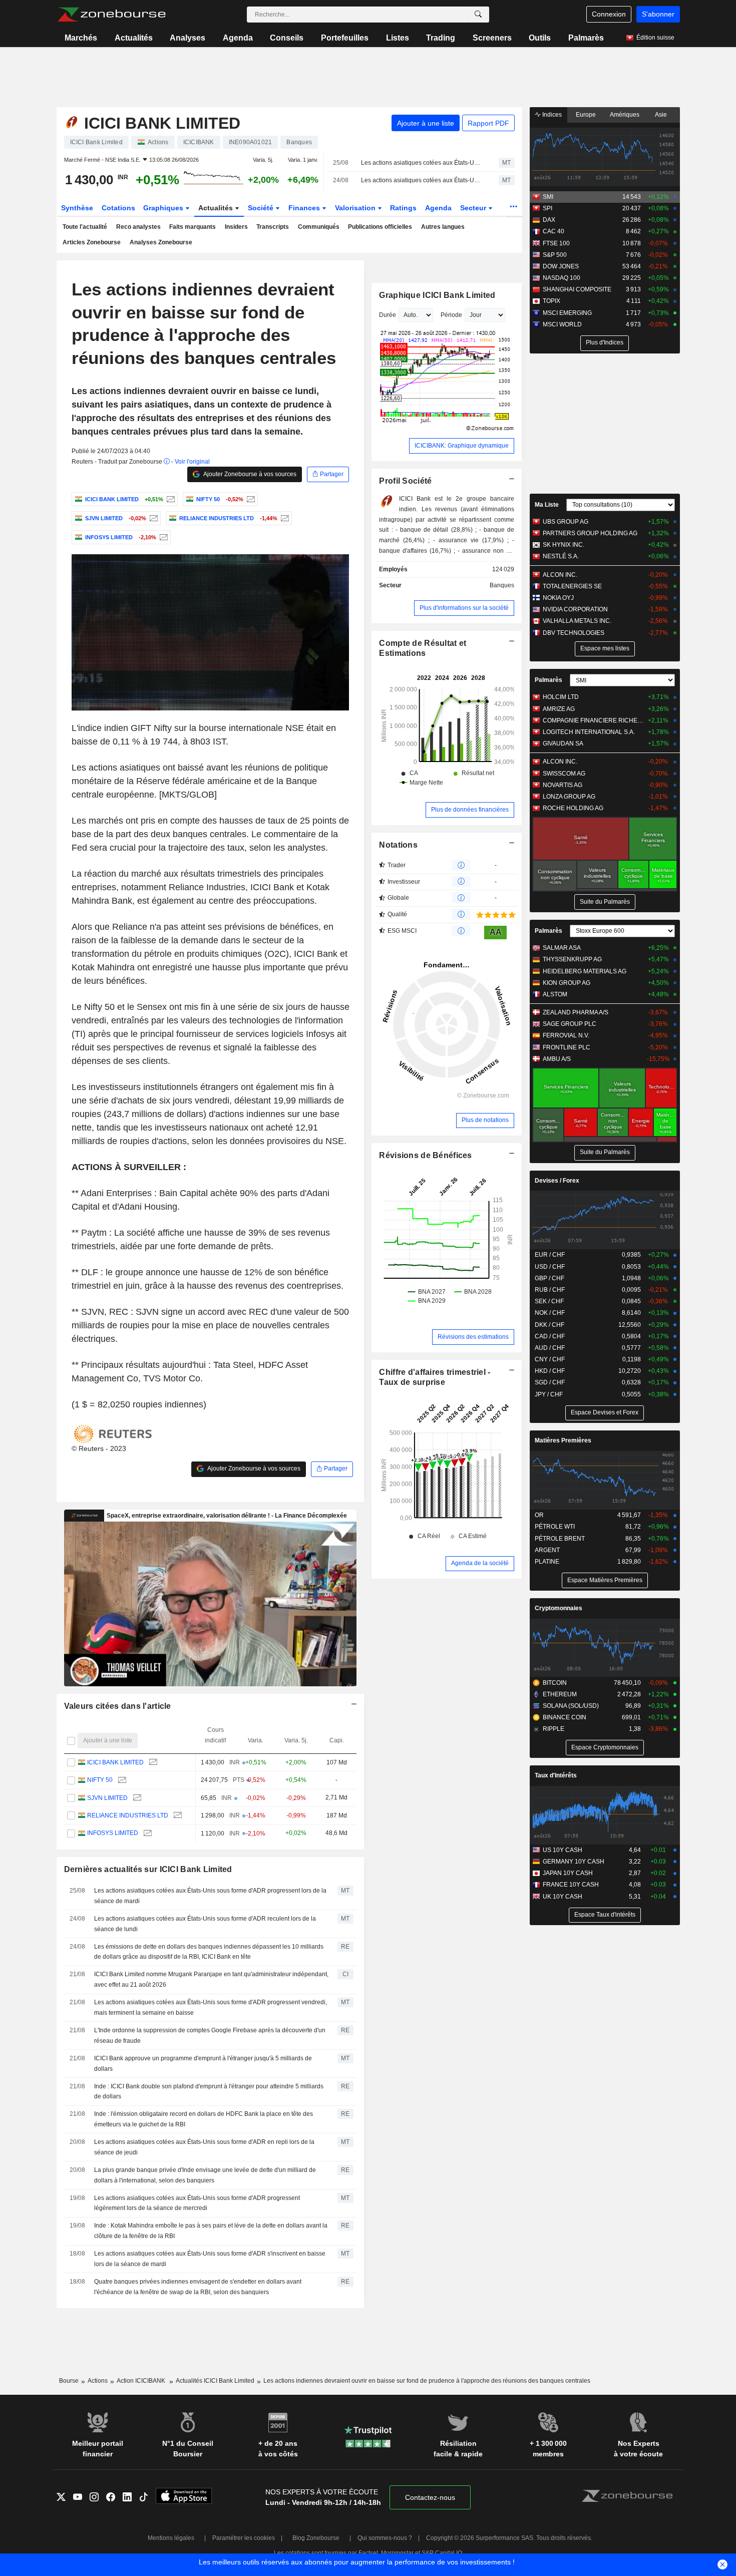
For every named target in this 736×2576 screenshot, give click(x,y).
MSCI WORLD (562, 324)
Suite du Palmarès (605, 902)
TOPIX (551, 301)
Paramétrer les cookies (244, 2538)
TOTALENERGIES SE (572, 586)
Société (262, 208)
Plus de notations (485, 1120)
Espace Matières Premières (605, 1580)
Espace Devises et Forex (605, 1412)
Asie (661, 115)
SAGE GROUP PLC (570, 1024)
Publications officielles (380, 227)
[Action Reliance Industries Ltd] (284, 518)
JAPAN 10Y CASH (568, 1873)
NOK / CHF (550, 1313)
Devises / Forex (557, 1181)
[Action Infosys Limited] (162, 537)
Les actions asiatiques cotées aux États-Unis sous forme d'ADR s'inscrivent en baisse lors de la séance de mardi (210, 2259)
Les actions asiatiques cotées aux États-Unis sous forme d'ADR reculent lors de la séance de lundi (421, 180)
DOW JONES (561, 266)
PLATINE (547, 1562)
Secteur (474, 208)
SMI (548, 197)
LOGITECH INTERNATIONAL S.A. (589, 732)
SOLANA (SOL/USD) (571, 1706)
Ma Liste (547, 505)
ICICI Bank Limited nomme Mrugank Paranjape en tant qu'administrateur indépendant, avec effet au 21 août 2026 (211, 1979)
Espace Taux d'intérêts (605, 1915)
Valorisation (356, 208)
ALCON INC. (560, 575)
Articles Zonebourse (92, 242)
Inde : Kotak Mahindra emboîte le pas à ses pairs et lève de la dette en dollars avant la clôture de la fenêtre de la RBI (211, 2231)
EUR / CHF (550, 1255)
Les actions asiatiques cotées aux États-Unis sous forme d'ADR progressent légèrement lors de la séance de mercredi (197, 2203)
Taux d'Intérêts (556, 1775)
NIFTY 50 (100, 1780)
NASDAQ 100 (562, 278)
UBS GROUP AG (566, 522)
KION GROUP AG (567, 983)
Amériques (625, 115)
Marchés (81, 38)
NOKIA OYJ (558, 598)
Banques (502, 585)
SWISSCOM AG (564, 774)
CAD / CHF (550, 1336)
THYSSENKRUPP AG (572, 959)
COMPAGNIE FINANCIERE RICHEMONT (593, 720)
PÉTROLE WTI (555, 1527)
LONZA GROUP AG (569, 797)
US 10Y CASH (563, 1850)
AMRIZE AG (559, 709)
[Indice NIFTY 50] (250, 499)
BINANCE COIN (565, 1717)
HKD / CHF (550, 1371)
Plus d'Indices (605, 342)
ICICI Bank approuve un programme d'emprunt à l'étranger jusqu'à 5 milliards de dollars (203, 2064)
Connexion (609, 14)
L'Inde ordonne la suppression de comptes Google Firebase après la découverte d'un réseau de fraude (210, 2036)
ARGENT (547, 1550)
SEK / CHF (549, 1301)
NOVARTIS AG (563, 785)
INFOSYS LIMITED (113, 1833)
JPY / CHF (549, 1394)
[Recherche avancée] (478, 15)
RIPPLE (554, 1729)
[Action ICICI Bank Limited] (169, 499)
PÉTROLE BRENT (560, 1539)
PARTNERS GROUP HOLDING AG (590, 533)
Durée (388, 315)
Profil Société (405, 481)
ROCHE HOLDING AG (573, 808)
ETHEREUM (560, 1694)
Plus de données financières (470, 810)
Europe (586, 115)
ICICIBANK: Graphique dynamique (462, 446)
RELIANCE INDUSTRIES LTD (128, 1815)
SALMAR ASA (562, 948)
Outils (540, 38)
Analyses (188, 38)
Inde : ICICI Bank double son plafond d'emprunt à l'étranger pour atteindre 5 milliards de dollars (209, 2092)
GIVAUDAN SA (563, 744)
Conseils (287, 38)
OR (539, 1515)
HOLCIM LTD (561, 697)
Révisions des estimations (473, 1337)
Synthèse (77, 208)
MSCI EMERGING (567, 313)
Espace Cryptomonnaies (605, 1747)
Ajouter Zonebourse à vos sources (249, 474)
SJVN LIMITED (107, 1798)
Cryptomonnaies (559, 1608)
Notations (398, 845)
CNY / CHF (550, 1359)
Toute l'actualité (85, 227)
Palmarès (586, 38)
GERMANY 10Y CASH (574, 1862)
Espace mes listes (605, 648)
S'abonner (658, 14)
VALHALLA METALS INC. (577, 621)
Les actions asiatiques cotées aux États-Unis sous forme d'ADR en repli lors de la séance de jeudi (204, 2147)
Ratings (403, 208)
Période (451, 315)
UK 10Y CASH (563, 1897)
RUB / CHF (550, 1290)
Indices (551, 115)
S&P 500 (555, 255)
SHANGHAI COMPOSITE (577, 289)
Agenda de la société (480, 1563)
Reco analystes (138, 227)
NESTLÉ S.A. (561, 556)
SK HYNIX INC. (564, 545)
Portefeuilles (345, 38)
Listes (398, 38)
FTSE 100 (556, 243)
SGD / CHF (550, 1382)
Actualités (134, 38)
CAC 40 (554, 231)
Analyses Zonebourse (161, 242)
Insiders (236, 227)
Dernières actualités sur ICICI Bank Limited (148, 1869)
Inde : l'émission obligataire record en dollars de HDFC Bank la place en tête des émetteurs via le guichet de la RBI (204, 2119)
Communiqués (319, 227)
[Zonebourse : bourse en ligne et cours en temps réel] (111, 15)
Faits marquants (193, 227)
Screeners (492, 38)
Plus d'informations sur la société (464, 608)
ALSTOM (555, 994)
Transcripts (273, 227)
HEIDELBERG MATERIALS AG (585, 971)
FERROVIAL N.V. (566, 1035)
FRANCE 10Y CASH (571, 1885)
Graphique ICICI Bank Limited (437, 295)
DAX (549, 220)
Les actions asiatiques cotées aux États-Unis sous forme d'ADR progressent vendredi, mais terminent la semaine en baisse (211, 2007)
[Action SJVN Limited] (152, 518)
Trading (441, 38)
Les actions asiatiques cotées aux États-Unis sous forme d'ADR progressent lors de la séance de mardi (421, 163)
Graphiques (164, 208)
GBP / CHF (549, 1278)
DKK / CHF (549, 1325)
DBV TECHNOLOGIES (574, 633)
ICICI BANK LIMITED (115, 1762)
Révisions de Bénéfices (425, 1155)
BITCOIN (555, 1683)
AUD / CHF (550, 1348)
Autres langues (443, 227)
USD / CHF (550, 1267)
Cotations (118, 208)
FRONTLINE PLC (567, 1047)
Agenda (238, 38)
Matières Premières (563, 1440)
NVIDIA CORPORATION (575, 609)
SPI (547, 208)
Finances (305, 208)
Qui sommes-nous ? (385, 2538)
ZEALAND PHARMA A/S (576, 1012)
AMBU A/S (557, 1059)
